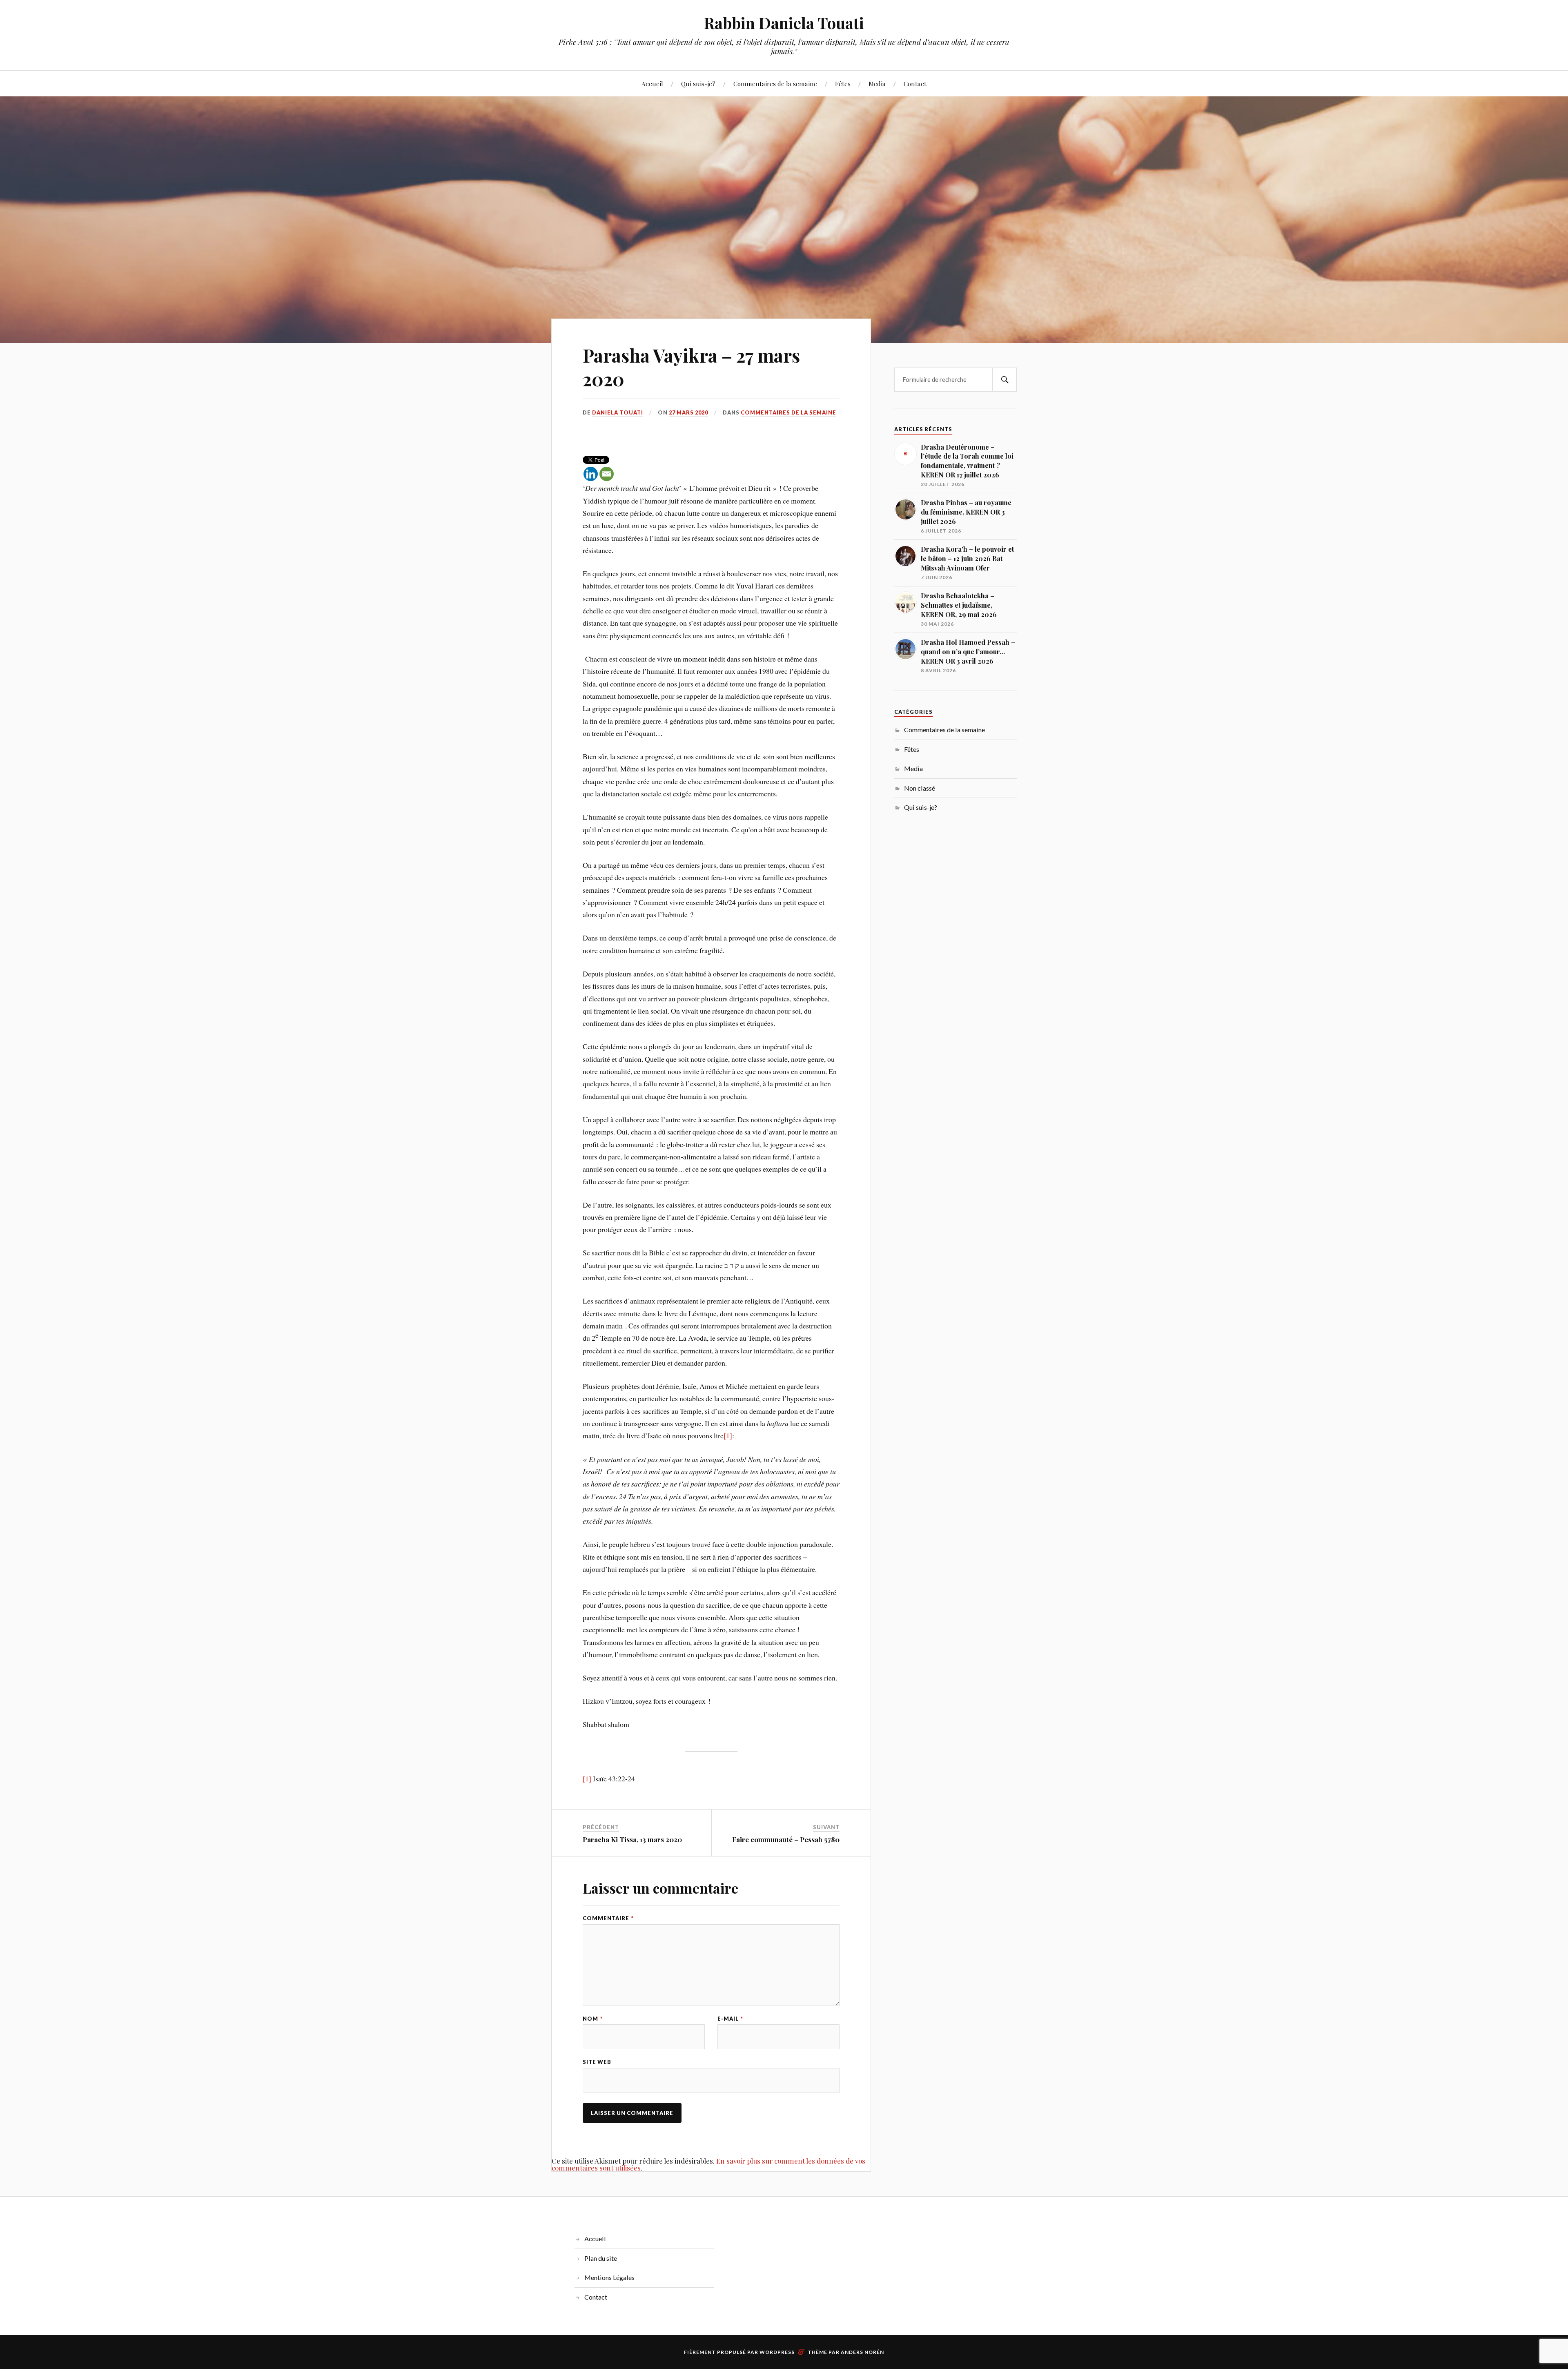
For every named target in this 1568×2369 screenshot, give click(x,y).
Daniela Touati (618, 412)
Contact (915, 84)
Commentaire (608, 1918)
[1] (728, 1435)
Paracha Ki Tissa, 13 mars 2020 (632, 1839)
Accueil (652, 84)
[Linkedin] (591, 474)
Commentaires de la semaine (775, 84)
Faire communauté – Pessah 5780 (786, 1839)
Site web (597, 2062)
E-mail (730, 2019)
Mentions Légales (609, 2277)
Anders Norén (862, 2352)
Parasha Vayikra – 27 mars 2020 (691, 367)
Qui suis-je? (698, 84)
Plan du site (601, 2258)
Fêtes (843, 84)
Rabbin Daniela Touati (784, 23)
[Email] (607, 474)
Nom (593, 2019)
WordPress (777, 2352)
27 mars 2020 (688, 412)
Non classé (920, 788)
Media (877, 84)
